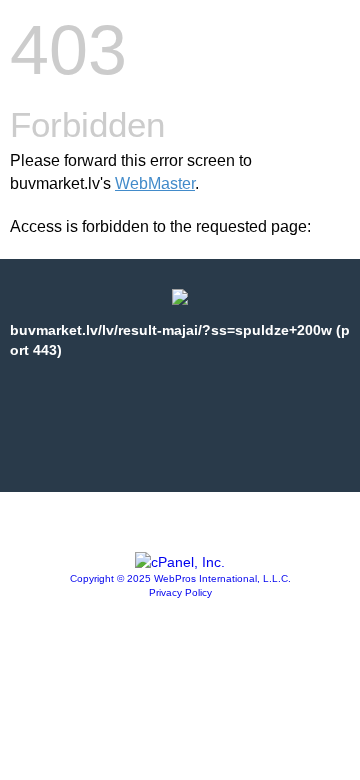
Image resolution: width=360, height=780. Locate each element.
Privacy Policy (180, 592)
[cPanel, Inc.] (180, 562)
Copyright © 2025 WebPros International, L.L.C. (180, 578)
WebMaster (155, 183)
